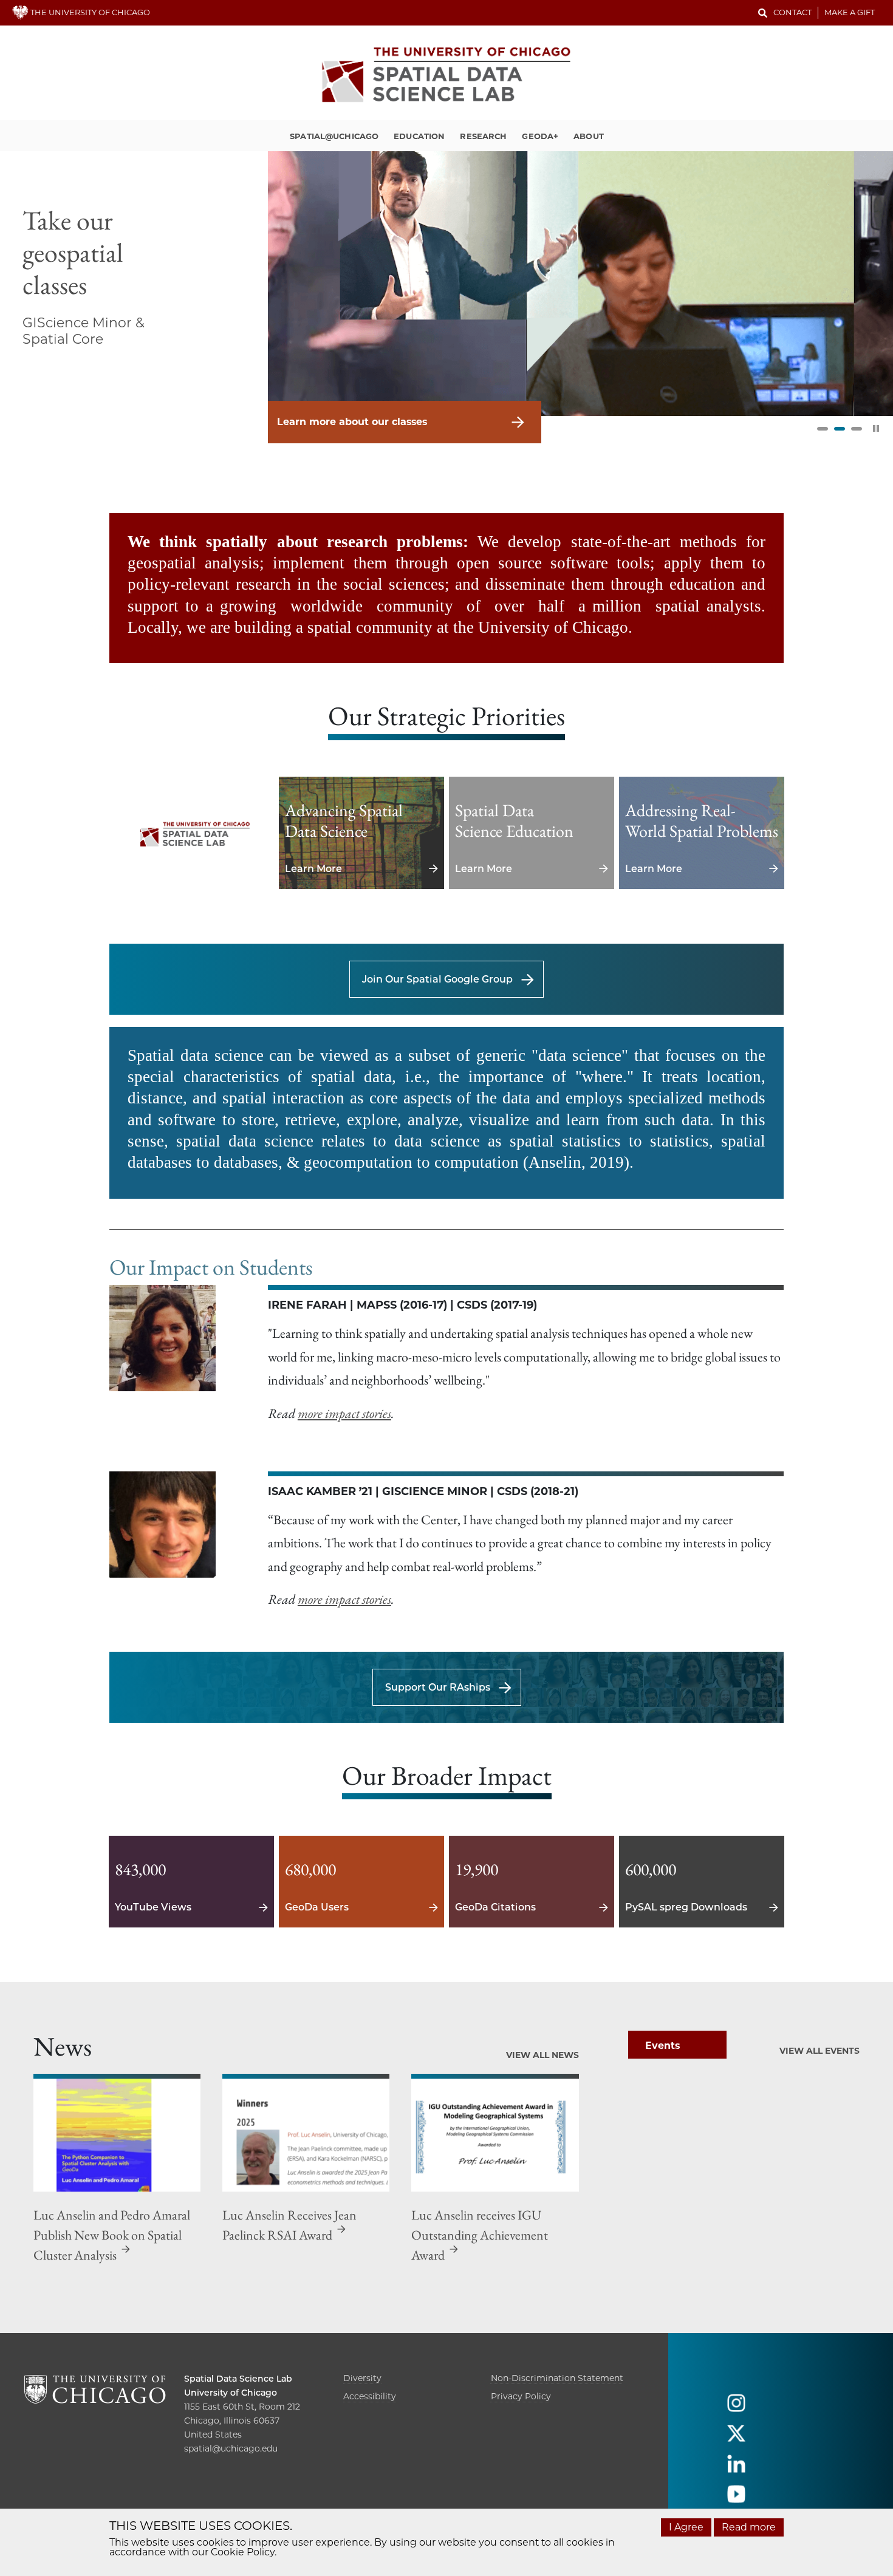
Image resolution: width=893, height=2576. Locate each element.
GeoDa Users (361, 1882)
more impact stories (344, 1413)
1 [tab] (823, 429)
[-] (191, 833)
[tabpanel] (446, 283)
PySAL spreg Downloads (702, 1882)
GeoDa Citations (532, 1882)
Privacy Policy (521, 2396)
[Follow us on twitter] (736, 2439)
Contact (792, 12)
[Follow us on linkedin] (736, 2469)
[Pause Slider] (876, 428)
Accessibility (370, 2396)
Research (483, 136)
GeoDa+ (540, 136)
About (589, 136)
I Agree (686, 2527)
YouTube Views (191, 1882)
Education (419, 136)
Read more (749, 2527)
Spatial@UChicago (334, 136)
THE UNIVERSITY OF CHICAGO (89, 12)
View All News (542, 2055)
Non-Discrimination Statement (557, 2378)
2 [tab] (840, 429)
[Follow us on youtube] (736, 2500)
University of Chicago (231, 2393)
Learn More (361, 833)
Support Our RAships (438, 1687)
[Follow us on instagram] (736, 2409)
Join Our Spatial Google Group (437, 979)
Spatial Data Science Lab (238, 2379)
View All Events (819, 2051)
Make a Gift (850, 12)
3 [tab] (857, 429)
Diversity (362, 2378)
